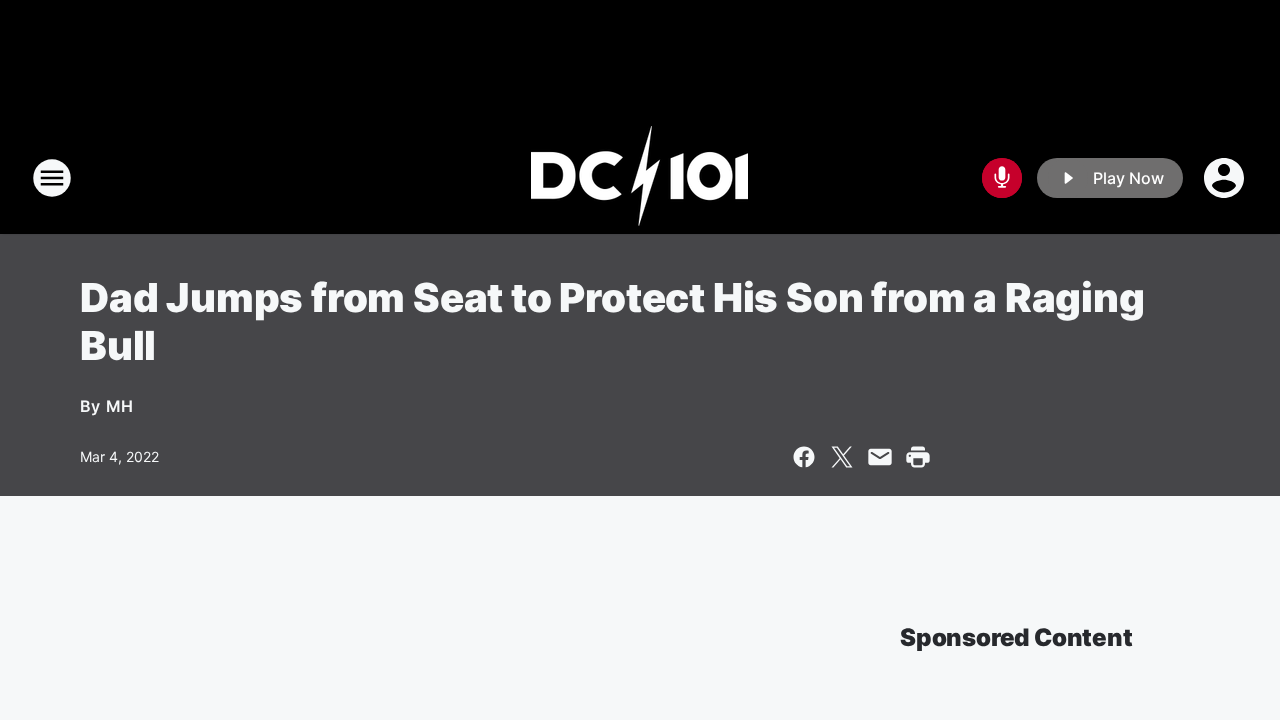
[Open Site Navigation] (52, 178)
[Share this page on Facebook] (804, 457)
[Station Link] (640, 178)
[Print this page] (918, 457)
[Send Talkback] (1002, 178)
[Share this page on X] (842, 457)
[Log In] (1226, 178)
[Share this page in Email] (880, 457)
